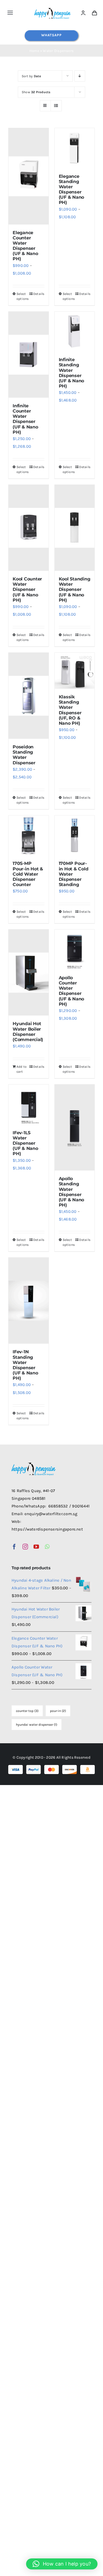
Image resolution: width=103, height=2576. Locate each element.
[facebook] (14, 1547)
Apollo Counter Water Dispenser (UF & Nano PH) (72, 991)
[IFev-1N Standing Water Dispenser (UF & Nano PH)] (29, 1301)
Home (34, 51)
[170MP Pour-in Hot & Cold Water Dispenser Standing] (75, 835)
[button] (62, 2564)
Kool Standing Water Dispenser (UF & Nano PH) (75, 590)
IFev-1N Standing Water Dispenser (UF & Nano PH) (25, 1365)
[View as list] (56, 106)
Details (39, 294)
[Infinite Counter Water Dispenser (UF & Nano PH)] (29, 355)
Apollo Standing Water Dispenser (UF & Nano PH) (72, 1192)
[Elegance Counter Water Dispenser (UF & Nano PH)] (29, 176)
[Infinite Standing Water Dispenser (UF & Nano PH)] (75, 332)
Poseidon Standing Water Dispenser (24, 755)
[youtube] (36, 1547)
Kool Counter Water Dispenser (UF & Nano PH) (27, 590)
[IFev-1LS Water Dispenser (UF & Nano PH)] (29, 1105)
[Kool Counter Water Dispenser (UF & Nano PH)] (29, 528)
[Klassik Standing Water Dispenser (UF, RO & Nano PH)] (75, 671)
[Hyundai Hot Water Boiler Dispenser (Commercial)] (29, 972)
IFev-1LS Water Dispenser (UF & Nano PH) (25, 1143)
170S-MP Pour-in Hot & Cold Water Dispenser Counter (28, 874)
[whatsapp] (47, 1547)
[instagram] (25, 1547)
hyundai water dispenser (37, 1725)
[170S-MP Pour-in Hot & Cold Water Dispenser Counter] (29, 835)
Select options (22, 296)
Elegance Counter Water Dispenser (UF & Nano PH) (25, 246)
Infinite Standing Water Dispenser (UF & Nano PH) (72, 373)
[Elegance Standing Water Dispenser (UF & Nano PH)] (75, 148)
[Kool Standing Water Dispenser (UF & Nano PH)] (75, 528)
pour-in (58, 1711)
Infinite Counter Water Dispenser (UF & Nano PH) (25, 419)
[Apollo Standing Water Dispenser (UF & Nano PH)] (75, 1127)
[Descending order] (80, 76)
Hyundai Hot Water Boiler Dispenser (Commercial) (28, 1032)
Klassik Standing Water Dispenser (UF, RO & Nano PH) (70, 710)
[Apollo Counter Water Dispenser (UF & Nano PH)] (75, 950)
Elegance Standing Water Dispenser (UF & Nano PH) (72, 189)
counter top (27, 1711)
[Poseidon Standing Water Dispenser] (29, 696)
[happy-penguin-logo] (53, 9)
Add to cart (22, 1069)
